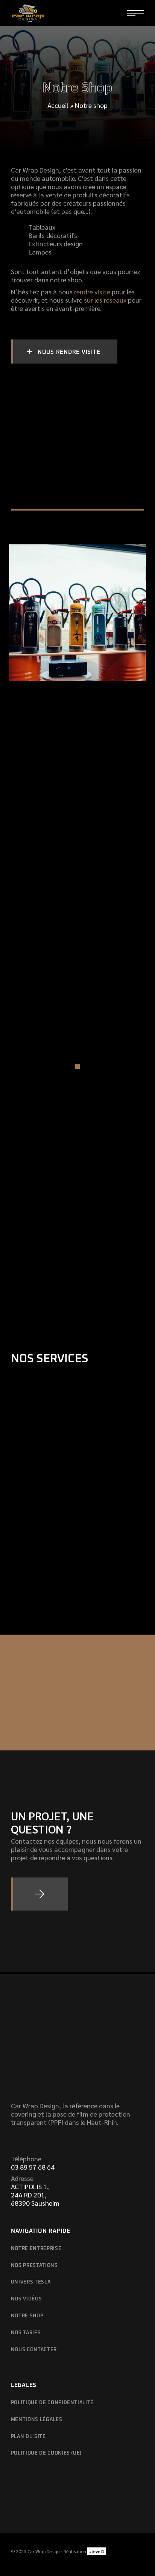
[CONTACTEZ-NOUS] (40, 1894)
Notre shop (27, 2316)
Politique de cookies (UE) (46, 2453)
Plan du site (28, 2437)
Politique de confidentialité (52, 2403)
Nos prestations (34, 2266)
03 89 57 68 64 (33, 2167)
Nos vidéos (27, 2299)
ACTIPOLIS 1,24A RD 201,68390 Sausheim (35, 2195)
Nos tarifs (26, 2333)
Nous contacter (34, 2350)
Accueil (58, 105)
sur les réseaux (105, 300)
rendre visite (92, 292)
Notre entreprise (36, 2249)
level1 (97, 2551)
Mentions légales (36, 2420)
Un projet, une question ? (52, 1822)
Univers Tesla (31, 2282)
